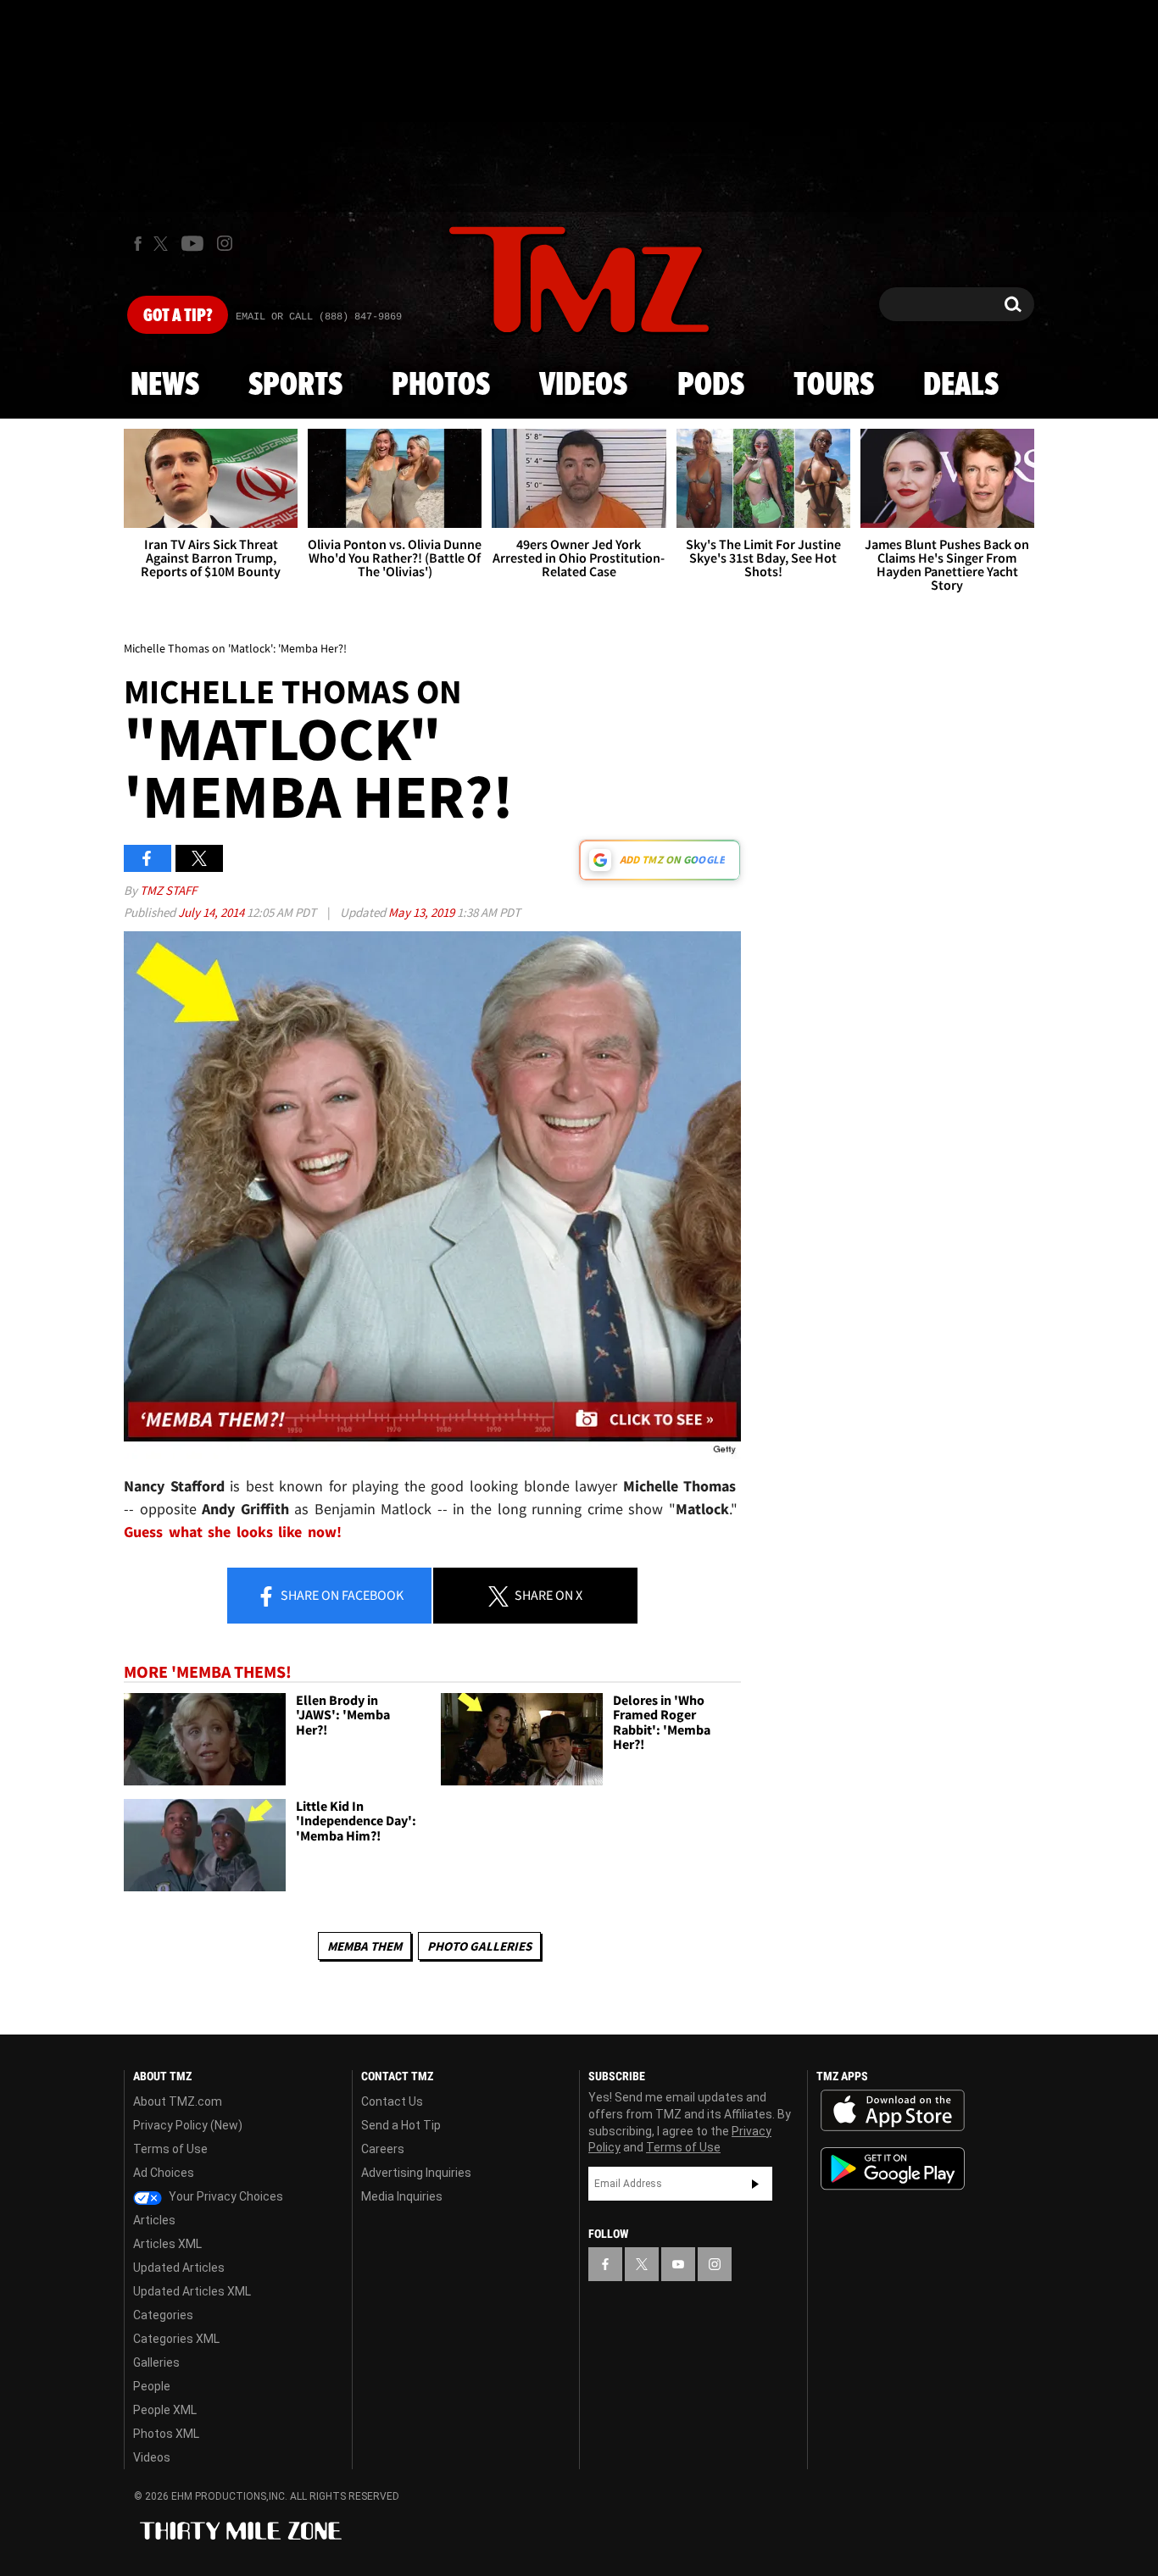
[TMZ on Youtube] (192, 243)
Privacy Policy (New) (188, 2125)
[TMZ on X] (163, 244)
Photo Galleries (479, 1946)
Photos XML (166, 2434)
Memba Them (365, 1946)
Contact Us (392, 2101)
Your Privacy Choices (225, 2196)
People (152, 2386)
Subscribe (755, 2184)
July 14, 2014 (212, 912)
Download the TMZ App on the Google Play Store (893, 2169)
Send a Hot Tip (401, 2125)
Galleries (156, 2362)
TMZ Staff (168, 890)
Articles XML (167, 2244)
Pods (711, 386)
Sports (295, 386)
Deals (961, 386)
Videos (583, 386)
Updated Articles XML (192, 2291)
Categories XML (176, 2339)
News (165, 386)
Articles (154, 2220)
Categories (163, 2315)
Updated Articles (179, 2268)
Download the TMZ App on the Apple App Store (893, 2111)
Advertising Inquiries (416, 2173)
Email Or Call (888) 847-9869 (319, 317)
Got (178, 316)
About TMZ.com (178, 2101)
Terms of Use (170, 2149)
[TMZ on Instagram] (225, 243)
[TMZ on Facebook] (138, 244)
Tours (834, 386)
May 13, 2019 (423, 912)
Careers (383, 2149)
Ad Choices (164, 2173)
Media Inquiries (402, 2196)
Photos (441, 386)
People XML (165, 2410)
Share (341, 1595)
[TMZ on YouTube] (678, 2264)
